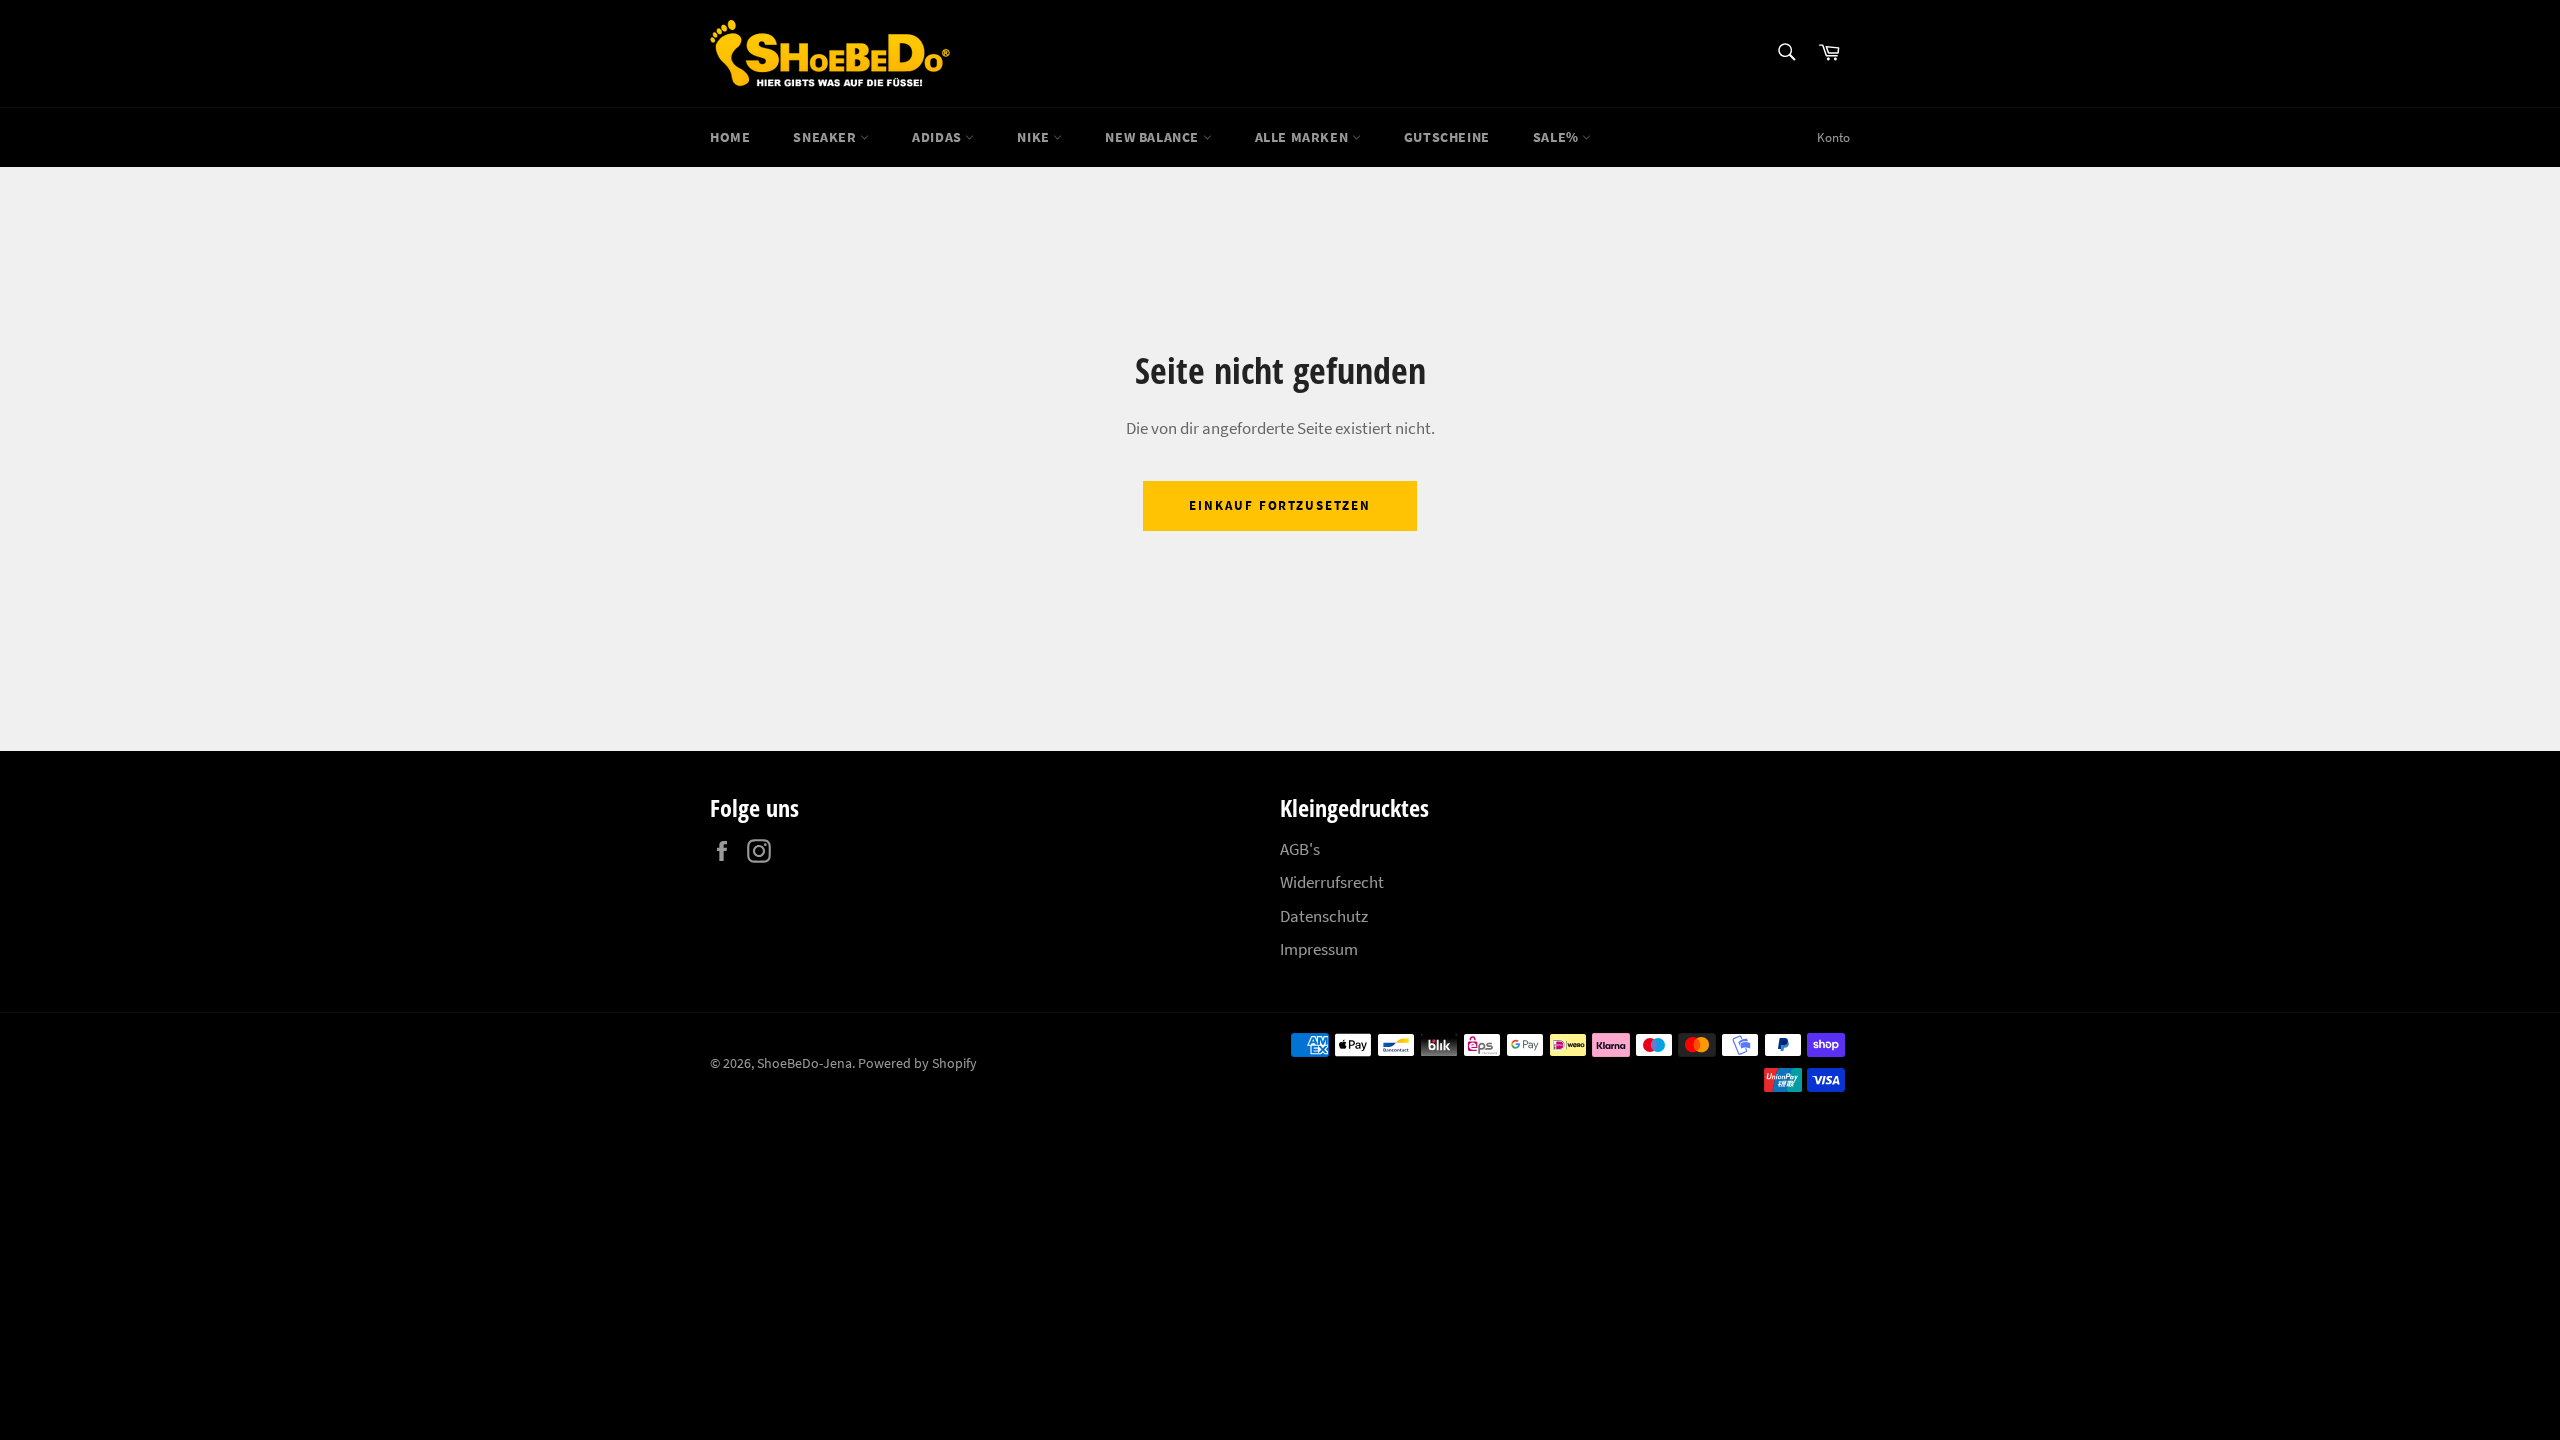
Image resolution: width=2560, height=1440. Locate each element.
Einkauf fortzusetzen (1280, 505)
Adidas (938, 137)
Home (730, 137)
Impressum (1319, 949)
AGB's (1300, 849)
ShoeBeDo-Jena (804, 1063)
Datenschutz (1324, 916)
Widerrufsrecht (1332, 882)
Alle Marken (1303, 137)
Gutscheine (1447, 137)
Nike (1035, 137)
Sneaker (826, 137)
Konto (1833, 137)
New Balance (1153, 137)
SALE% (1558, 137)
